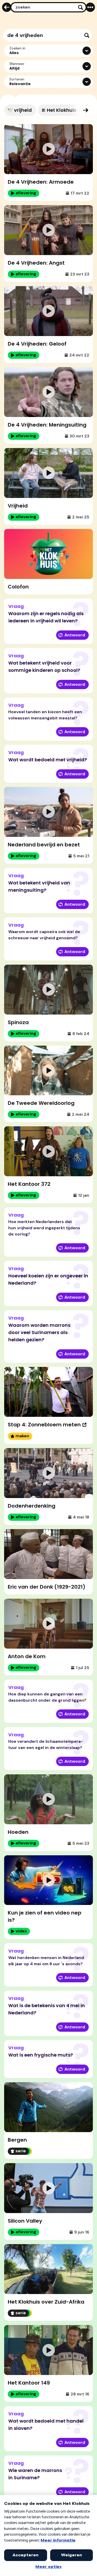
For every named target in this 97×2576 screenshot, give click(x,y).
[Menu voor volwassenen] (90, 7)
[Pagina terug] (7, 7)
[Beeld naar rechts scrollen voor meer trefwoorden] (86, 110)
